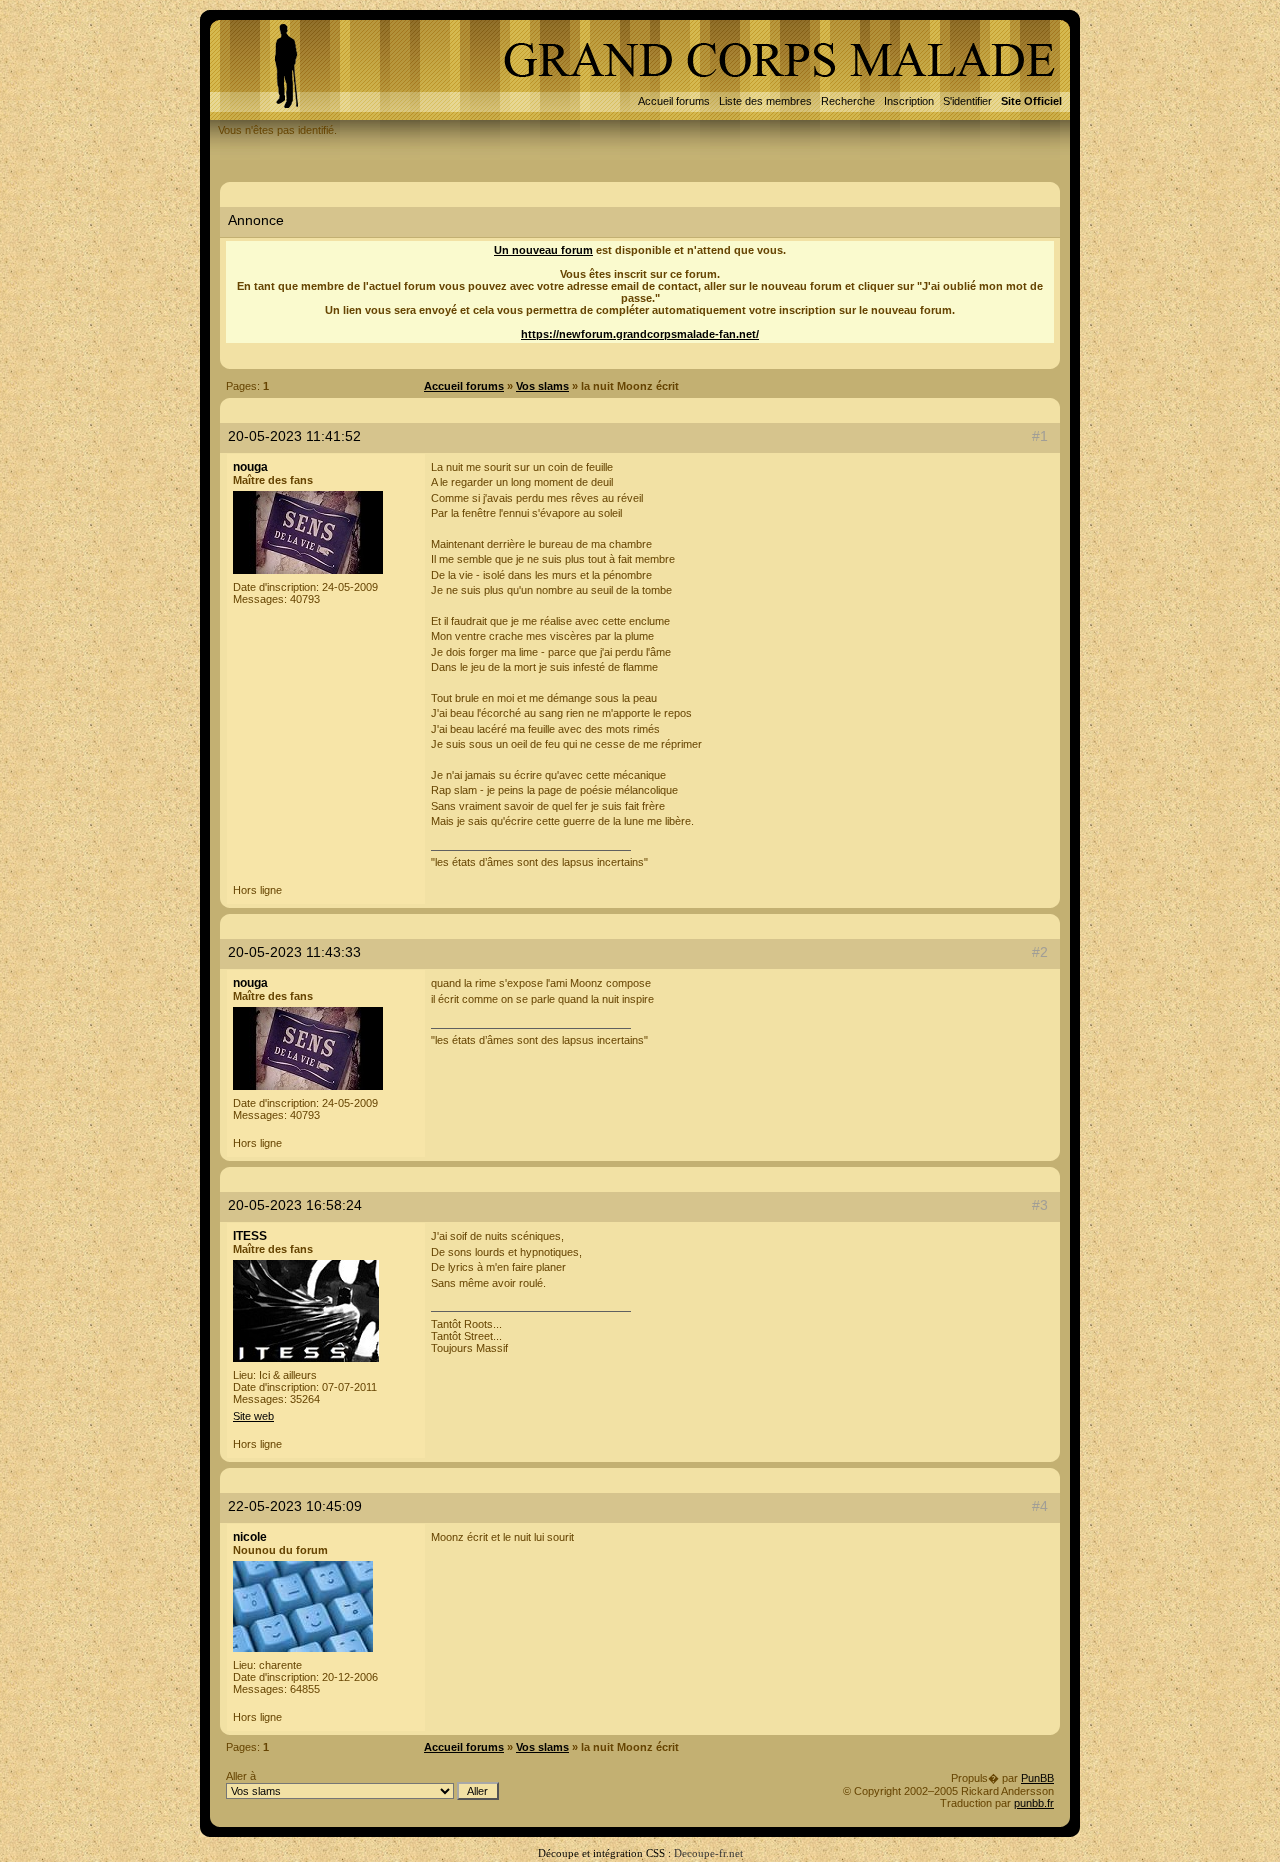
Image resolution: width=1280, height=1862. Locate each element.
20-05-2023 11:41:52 (294, 436)
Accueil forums (674, 101)
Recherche (848, 101)
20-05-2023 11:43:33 (294, 952)
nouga (250, 467)
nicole (250, 1537)
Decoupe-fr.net (708, 1853)
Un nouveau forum (543, 250)
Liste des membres (765, 101)
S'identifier (967, 101)
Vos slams (542, 386)
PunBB (1037, 1778)
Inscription (909, 101)
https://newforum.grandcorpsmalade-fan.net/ (640, 334)
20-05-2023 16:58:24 (295, 1205)
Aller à (241, 1776)
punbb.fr (1034, 1803)
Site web (253, 1416)
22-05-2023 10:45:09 (295, 1506)
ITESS (250, 1236)
